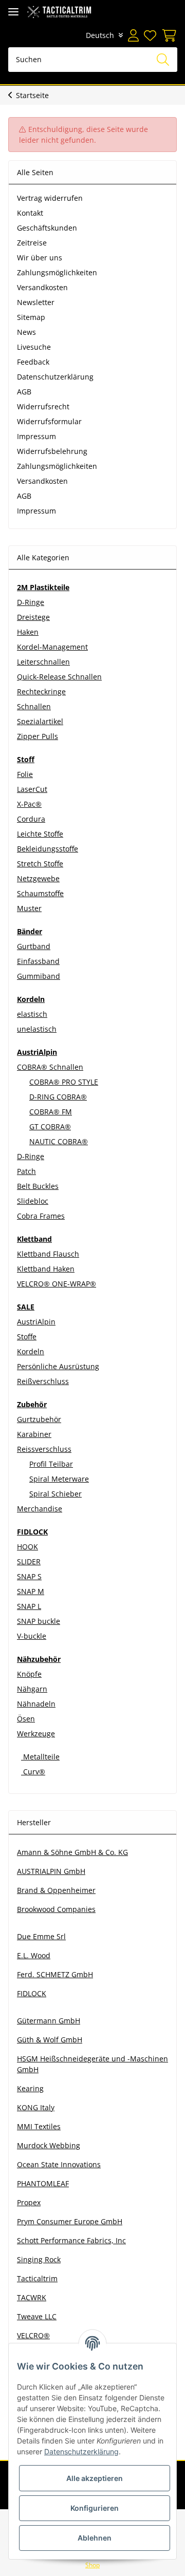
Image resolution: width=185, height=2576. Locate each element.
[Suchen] (163, 60)
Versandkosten (42, 287)
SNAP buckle (39, 1621)
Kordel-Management (52, 647)
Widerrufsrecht (43, 406)
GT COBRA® (50, 1126)
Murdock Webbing (49, 2145)
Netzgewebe (38, 878)
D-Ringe (31, 602)
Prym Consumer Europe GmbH (70, 2221)
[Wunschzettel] (150, 35)
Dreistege (33, 617)
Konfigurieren (95, 2508)
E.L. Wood (34, 1955)
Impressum (36, 436)
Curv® (33, 1772)
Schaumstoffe (40, 893)
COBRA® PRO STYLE (64, 1082)
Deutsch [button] (100, 35)
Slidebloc (33, 1201)
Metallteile (40, 1757)
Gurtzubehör (39, 1419)
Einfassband (38, 961)
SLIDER (29, 1561)
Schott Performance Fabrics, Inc (71, 2240)
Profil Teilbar (51, 1464)
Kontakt (30, 213)
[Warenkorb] (168, 35)
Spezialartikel (40, 721)
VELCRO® (33, 2335)
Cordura (31, 819)
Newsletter (36, 302)
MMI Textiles (39, 2126)
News (26, 332)
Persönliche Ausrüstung (58, 1366)
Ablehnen (95, 2538)
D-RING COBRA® (58, 1097)
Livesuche (34, 347)
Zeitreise (32, 243)
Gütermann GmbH (49, 2021)
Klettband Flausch (48, 1254)
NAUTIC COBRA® (59, 1141)
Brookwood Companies (56, 1909)
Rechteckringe (41, 692)
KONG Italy (36, 2107)
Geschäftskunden (47, 228)
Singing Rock (39, 2259)
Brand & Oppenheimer (56, 1890)
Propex (29, 2202)
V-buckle (32, 1636)
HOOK (27, 1547)
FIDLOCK (32, 1993)
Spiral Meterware (59, 1479)
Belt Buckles (38, 1186)
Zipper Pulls (38, 736)
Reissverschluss (44, 1449)
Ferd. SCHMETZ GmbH (55, 1974)
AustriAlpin (36, 1322)
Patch (26, 1171)
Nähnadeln (36, 1704)
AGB (24, 392)
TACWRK (32, 2297)
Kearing (30, 2088)
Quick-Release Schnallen (59, 677)
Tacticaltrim (37, 2278)
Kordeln (31, 1351)
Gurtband (34, 946)
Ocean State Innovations (59, 2164)
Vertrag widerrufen (50, 198)
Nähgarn (32, 1689)
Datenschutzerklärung (55, 377)
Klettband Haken (46, 1269)
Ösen (26, 1719)
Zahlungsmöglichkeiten (57, 272)
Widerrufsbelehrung (52, 451)
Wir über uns (40, 258)
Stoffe (27, 1337)
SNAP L (29, 1606)
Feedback (33, 362)
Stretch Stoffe (40, 864)
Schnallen (34, 706)
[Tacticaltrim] (59, 12)
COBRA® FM (51, 1112)
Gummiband (39, 976)
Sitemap (31, 317)
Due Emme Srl (41, 1936)
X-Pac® (29, 804)
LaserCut (32, 789)
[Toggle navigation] (13, 12)
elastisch (32, 1014)
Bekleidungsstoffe (48, 849)
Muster (29, 908)
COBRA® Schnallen (50, 1067)
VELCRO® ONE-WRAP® (57, 1284)
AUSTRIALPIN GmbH (51, 1871)
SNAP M (31, 1591)
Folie (25, 774)
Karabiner (34, 1434)
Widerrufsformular (49, 421)
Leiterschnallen (43, 662)
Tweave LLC (37, 2316)
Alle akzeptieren (95, 2478)
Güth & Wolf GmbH (50, 2040)
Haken (28, 632)
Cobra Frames (41, 1216)
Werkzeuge (36, 1734)
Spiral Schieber (55, 1494)
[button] (133, 35)
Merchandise (40, 1509)
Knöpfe (29, 1674)
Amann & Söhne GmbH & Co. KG (72, 1852)
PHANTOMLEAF (43, 2183)
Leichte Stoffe (40, 834)
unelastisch (37, 1029)
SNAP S (29, 1576)
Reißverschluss (43, 1381)
